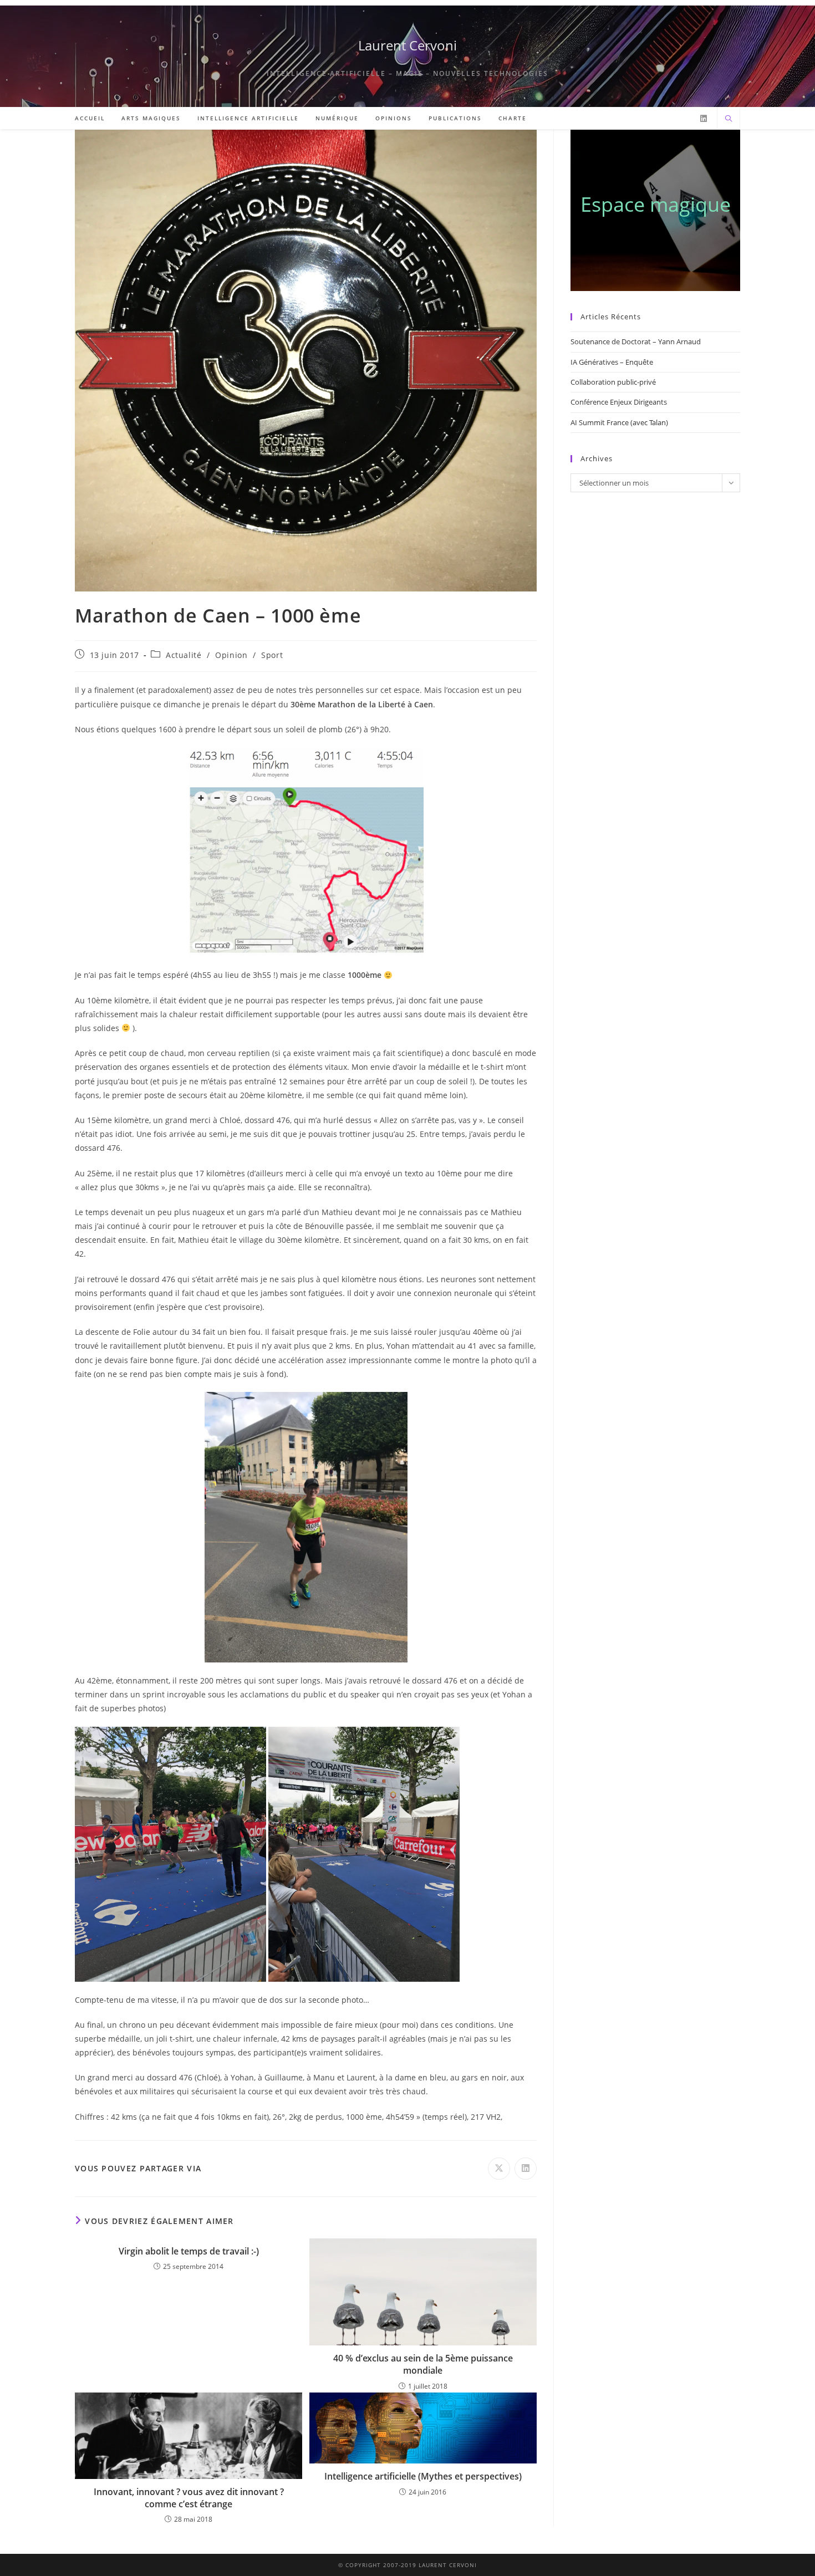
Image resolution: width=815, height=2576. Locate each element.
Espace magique (656, 204)
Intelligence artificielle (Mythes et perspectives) (423, 2476)
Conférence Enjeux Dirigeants (619, 402)
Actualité (184, 655)
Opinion (231, 655)
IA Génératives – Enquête (612, 362)
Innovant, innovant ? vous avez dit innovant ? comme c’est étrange (189, 2498)
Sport (272, 655)
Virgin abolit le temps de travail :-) (189, 2251)
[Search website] (729, 119)
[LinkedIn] (704, 119)
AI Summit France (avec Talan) (619, 422)
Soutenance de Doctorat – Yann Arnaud (636, 341)
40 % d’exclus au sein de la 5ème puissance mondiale (423, 2364)
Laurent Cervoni (407, 45)
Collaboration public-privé (613, 382)
